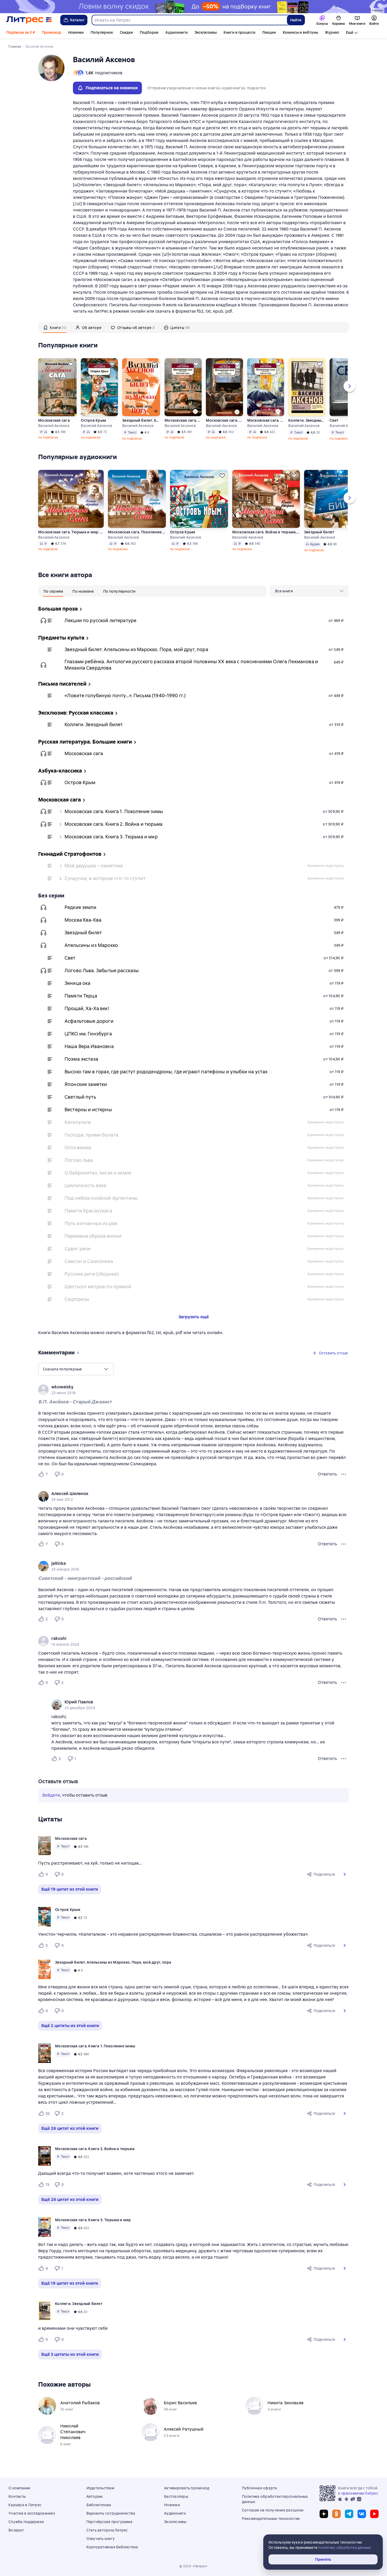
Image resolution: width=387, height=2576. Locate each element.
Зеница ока (78, 983)
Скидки (126, 32)
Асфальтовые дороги (89, 1021)
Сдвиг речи (78, 1249)
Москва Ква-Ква (83, 920)
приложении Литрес (360, 2493)
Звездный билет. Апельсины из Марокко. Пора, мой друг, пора (141, 420)
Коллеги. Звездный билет (307, 420)
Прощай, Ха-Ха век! (87, 1008)
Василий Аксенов (54, 426)
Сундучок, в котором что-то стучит (105, 878)
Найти (296, 20)
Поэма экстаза (81, 1059)
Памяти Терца (81, 996)
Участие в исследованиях (32, 2513)
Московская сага (54, 420)
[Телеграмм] (349, 2514)
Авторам (95, 2496)
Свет (70, 958)
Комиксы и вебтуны (300, 32)
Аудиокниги (177, 32)
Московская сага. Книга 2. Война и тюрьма (224, 420)
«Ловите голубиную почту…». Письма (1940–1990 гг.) (125, 695)
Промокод (51, 32)
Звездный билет (319, 532)
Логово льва (79, 1160)
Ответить (327, 1474)
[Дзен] (324, 2514)
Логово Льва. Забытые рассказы (102, 970)
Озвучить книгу (101, 2539)
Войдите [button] (51, 1795)
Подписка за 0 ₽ (21, 32)
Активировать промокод (187, 2488)
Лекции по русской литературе (100, 620)
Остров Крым (93, 420)
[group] (193, 1390)
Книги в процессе (239, 32)
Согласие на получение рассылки (273, 2510)
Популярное (102, 32)
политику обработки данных (344, 2548)
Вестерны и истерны (88, 1110)
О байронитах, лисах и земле (98, 1173)
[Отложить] (71, 364)
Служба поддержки (26, 2522)
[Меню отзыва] (344, 1474)
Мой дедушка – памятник (94, 866)
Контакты (17, 2496)
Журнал (332, 32)
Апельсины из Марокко (91, 945)
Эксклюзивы (206, 32)
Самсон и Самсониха (89, 1261)
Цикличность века (85, 1185)
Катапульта (78, 1122)
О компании (19, 2488)
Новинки (76, 32)
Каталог (77, 20)
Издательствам (100, 2488)
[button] (345, 1874)
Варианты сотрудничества (111, 2513)
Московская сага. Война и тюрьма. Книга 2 (266, 532)
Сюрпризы (77, 1299)
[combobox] (189, 20)
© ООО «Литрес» (193, 2566)
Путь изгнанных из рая (91, 1223)
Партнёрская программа (109, 2522)
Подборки (149, 32)
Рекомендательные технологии (271, 2519)
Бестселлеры (176, 2496)
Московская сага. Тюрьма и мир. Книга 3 (71, 532)
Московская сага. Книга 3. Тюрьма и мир (266, 420)
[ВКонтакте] (362, 2514)
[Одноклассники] (336, 2514)
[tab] (55, 327)
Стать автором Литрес (107, 2530)
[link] (186, 1387)
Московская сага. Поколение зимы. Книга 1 (137, 532)
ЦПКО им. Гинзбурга (88, 1034)
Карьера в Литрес (25, 2505)
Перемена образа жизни (93, 1236)
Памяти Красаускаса (88, 1211)
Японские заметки (86, 1084)
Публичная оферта (260, 2488)
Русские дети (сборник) (92, 1274)
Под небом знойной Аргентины (101, 1198)
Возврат (16, 2530)
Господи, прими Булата (91, 1135)
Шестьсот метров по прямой (98, 1287)
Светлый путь (80, 1097)
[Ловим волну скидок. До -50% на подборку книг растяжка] (193, 7)
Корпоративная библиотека (112, 2547)
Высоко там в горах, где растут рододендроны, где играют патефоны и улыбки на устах (166, 1072)
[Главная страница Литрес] (29, 20)
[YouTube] (374, 2514)
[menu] (309, 591)
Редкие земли (80, 907)
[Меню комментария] (344, 1759)
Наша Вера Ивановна (89, 1046)
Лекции (269, 32)
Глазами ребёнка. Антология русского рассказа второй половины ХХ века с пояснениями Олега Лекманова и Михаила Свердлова (191, 665)
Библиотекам (99, 2505)
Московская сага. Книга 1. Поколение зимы (183, 420)
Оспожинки (78, 1147)
